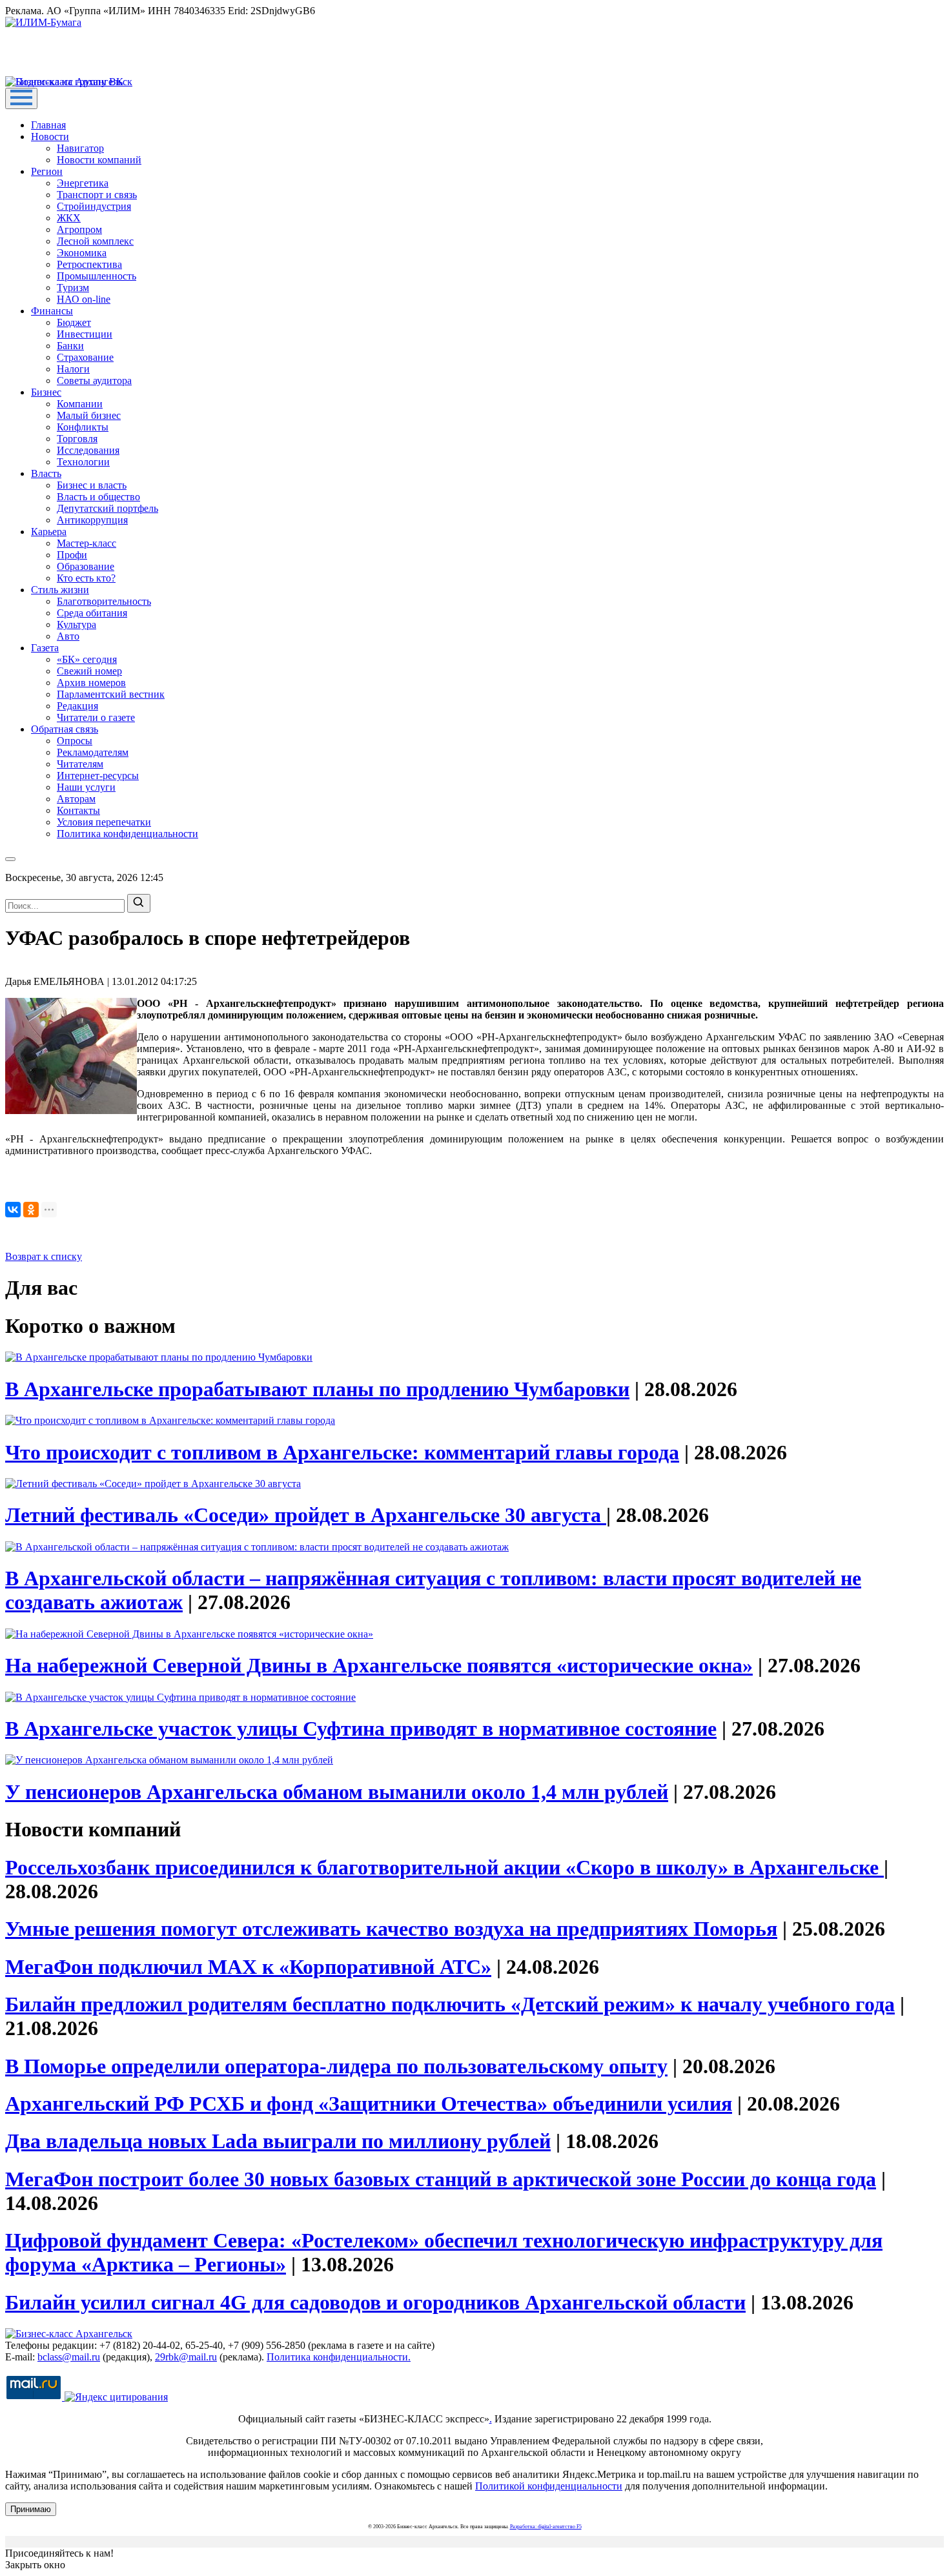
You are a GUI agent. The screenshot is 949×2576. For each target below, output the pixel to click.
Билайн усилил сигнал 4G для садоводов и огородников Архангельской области (375, 2302)
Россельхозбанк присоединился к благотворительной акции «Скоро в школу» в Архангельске (444, 1867)
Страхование (85, 357)
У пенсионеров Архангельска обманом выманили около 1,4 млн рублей (337, 1792)
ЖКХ (69, 218)
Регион (47, 171)
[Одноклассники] (31, 1210)
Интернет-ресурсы (98, 776)
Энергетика (83, 183)
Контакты (78, 810)
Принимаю (31, 2509)
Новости (50, 137)
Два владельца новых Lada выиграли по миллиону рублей (278, 2141)
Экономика (82, 253)
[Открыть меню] (21, 98)
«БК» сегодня (87, 659)
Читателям (80, 764)
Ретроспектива (89, 264)
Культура (77, 624)
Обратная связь (65, 729)
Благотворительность (104, 601)
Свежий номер (89, 671)
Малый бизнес (89, 415)
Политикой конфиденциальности (549, 2486)
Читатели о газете (96, 717)
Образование (86, 566)
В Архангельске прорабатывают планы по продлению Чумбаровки (317, 1389)
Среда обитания (92, 613)
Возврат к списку (44, 1256)
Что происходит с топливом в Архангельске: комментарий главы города (342, 1452)
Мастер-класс (87, 543)
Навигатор (80, 148)
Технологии (83, 462)
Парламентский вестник (111, 694)
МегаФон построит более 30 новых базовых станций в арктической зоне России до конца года (441, 2179)
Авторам (76, 799)
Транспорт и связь (97, 195)
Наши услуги (86, 787)
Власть (46, 473)
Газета (45, 648)
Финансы (52, 311)
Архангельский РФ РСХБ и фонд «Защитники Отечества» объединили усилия (369, 2104)
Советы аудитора (94, 380)
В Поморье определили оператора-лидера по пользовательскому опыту (336, 2066)
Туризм (73, 288)
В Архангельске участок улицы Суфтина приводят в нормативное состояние (361, 1729)
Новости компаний (99, 160)
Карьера (49, 532)
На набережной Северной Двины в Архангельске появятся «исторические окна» (379, 1665)
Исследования (88, 450)
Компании (80, 404)
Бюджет (74, 322)
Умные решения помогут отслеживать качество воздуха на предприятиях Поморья (391, 1929)
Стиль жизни (60, 590)
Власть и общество (98, 497)
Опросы (75, 741)
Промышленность (97, 276)
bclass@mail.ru (69, 2357)
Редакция (77, 706)
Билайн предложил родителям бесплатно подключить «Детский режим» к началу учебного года (450, 2004)
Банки (70, 346)
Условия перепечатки (104, 822)
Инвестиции (85, 334)
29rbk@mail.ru (186, 2357)
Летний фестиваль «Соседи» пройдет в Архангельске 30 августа (306, 1515)
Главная (48, 125)
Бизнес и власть (92, 485)
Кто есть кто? (86, 578)
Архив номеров (91, 683)
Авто (68, 636)
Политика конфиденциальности (128, 834)
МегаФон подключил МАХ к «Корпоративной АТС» (248, 1967)
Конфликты (83, 427)
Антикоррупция (92, 520)
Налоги (73, 369)
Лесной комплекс (95, 241)
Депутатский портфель (107, 508)
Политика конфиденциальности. (339, 2357)
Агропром (79, 229)
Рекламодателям (93, 752)
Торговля (77, 439)
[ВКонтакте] (13, 1210)
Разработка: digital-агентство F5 (546, 2527)
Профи (72, 555)
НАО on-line (84, 299)
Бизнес (46, 392)
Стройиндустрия (94, 206)
